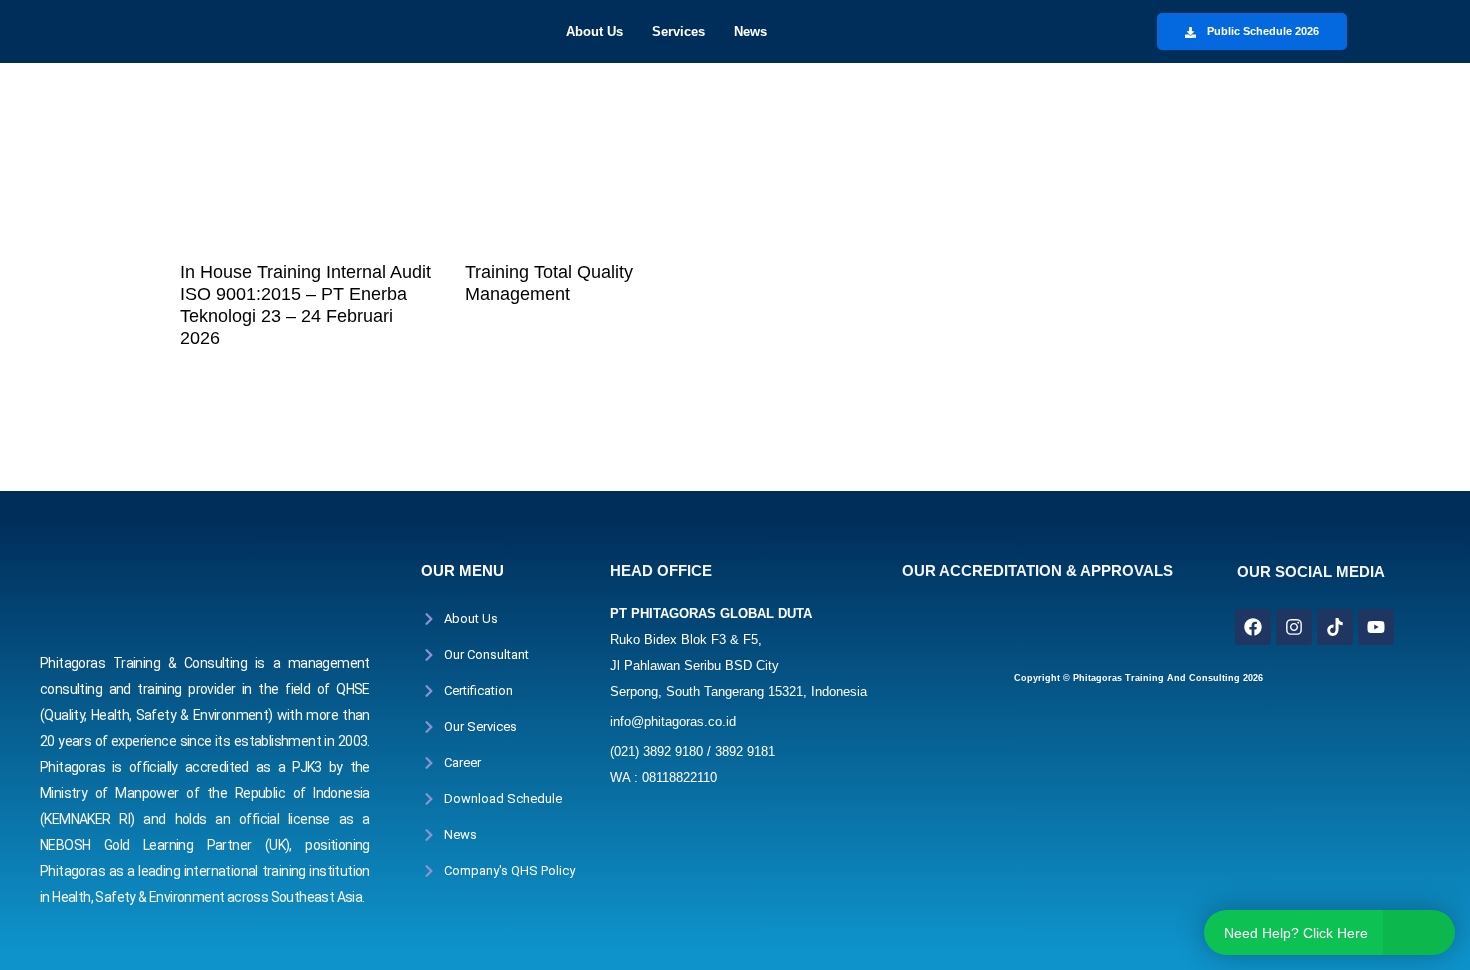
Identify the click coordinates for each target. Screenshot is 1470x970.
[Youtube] (1376, 627)
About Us (594, 31)
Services (678, 31)
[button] (599, 31)
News (750, 31)
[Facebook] (1253, 627)
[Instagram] (1294, 627)
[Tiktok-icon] (1335, 627)
